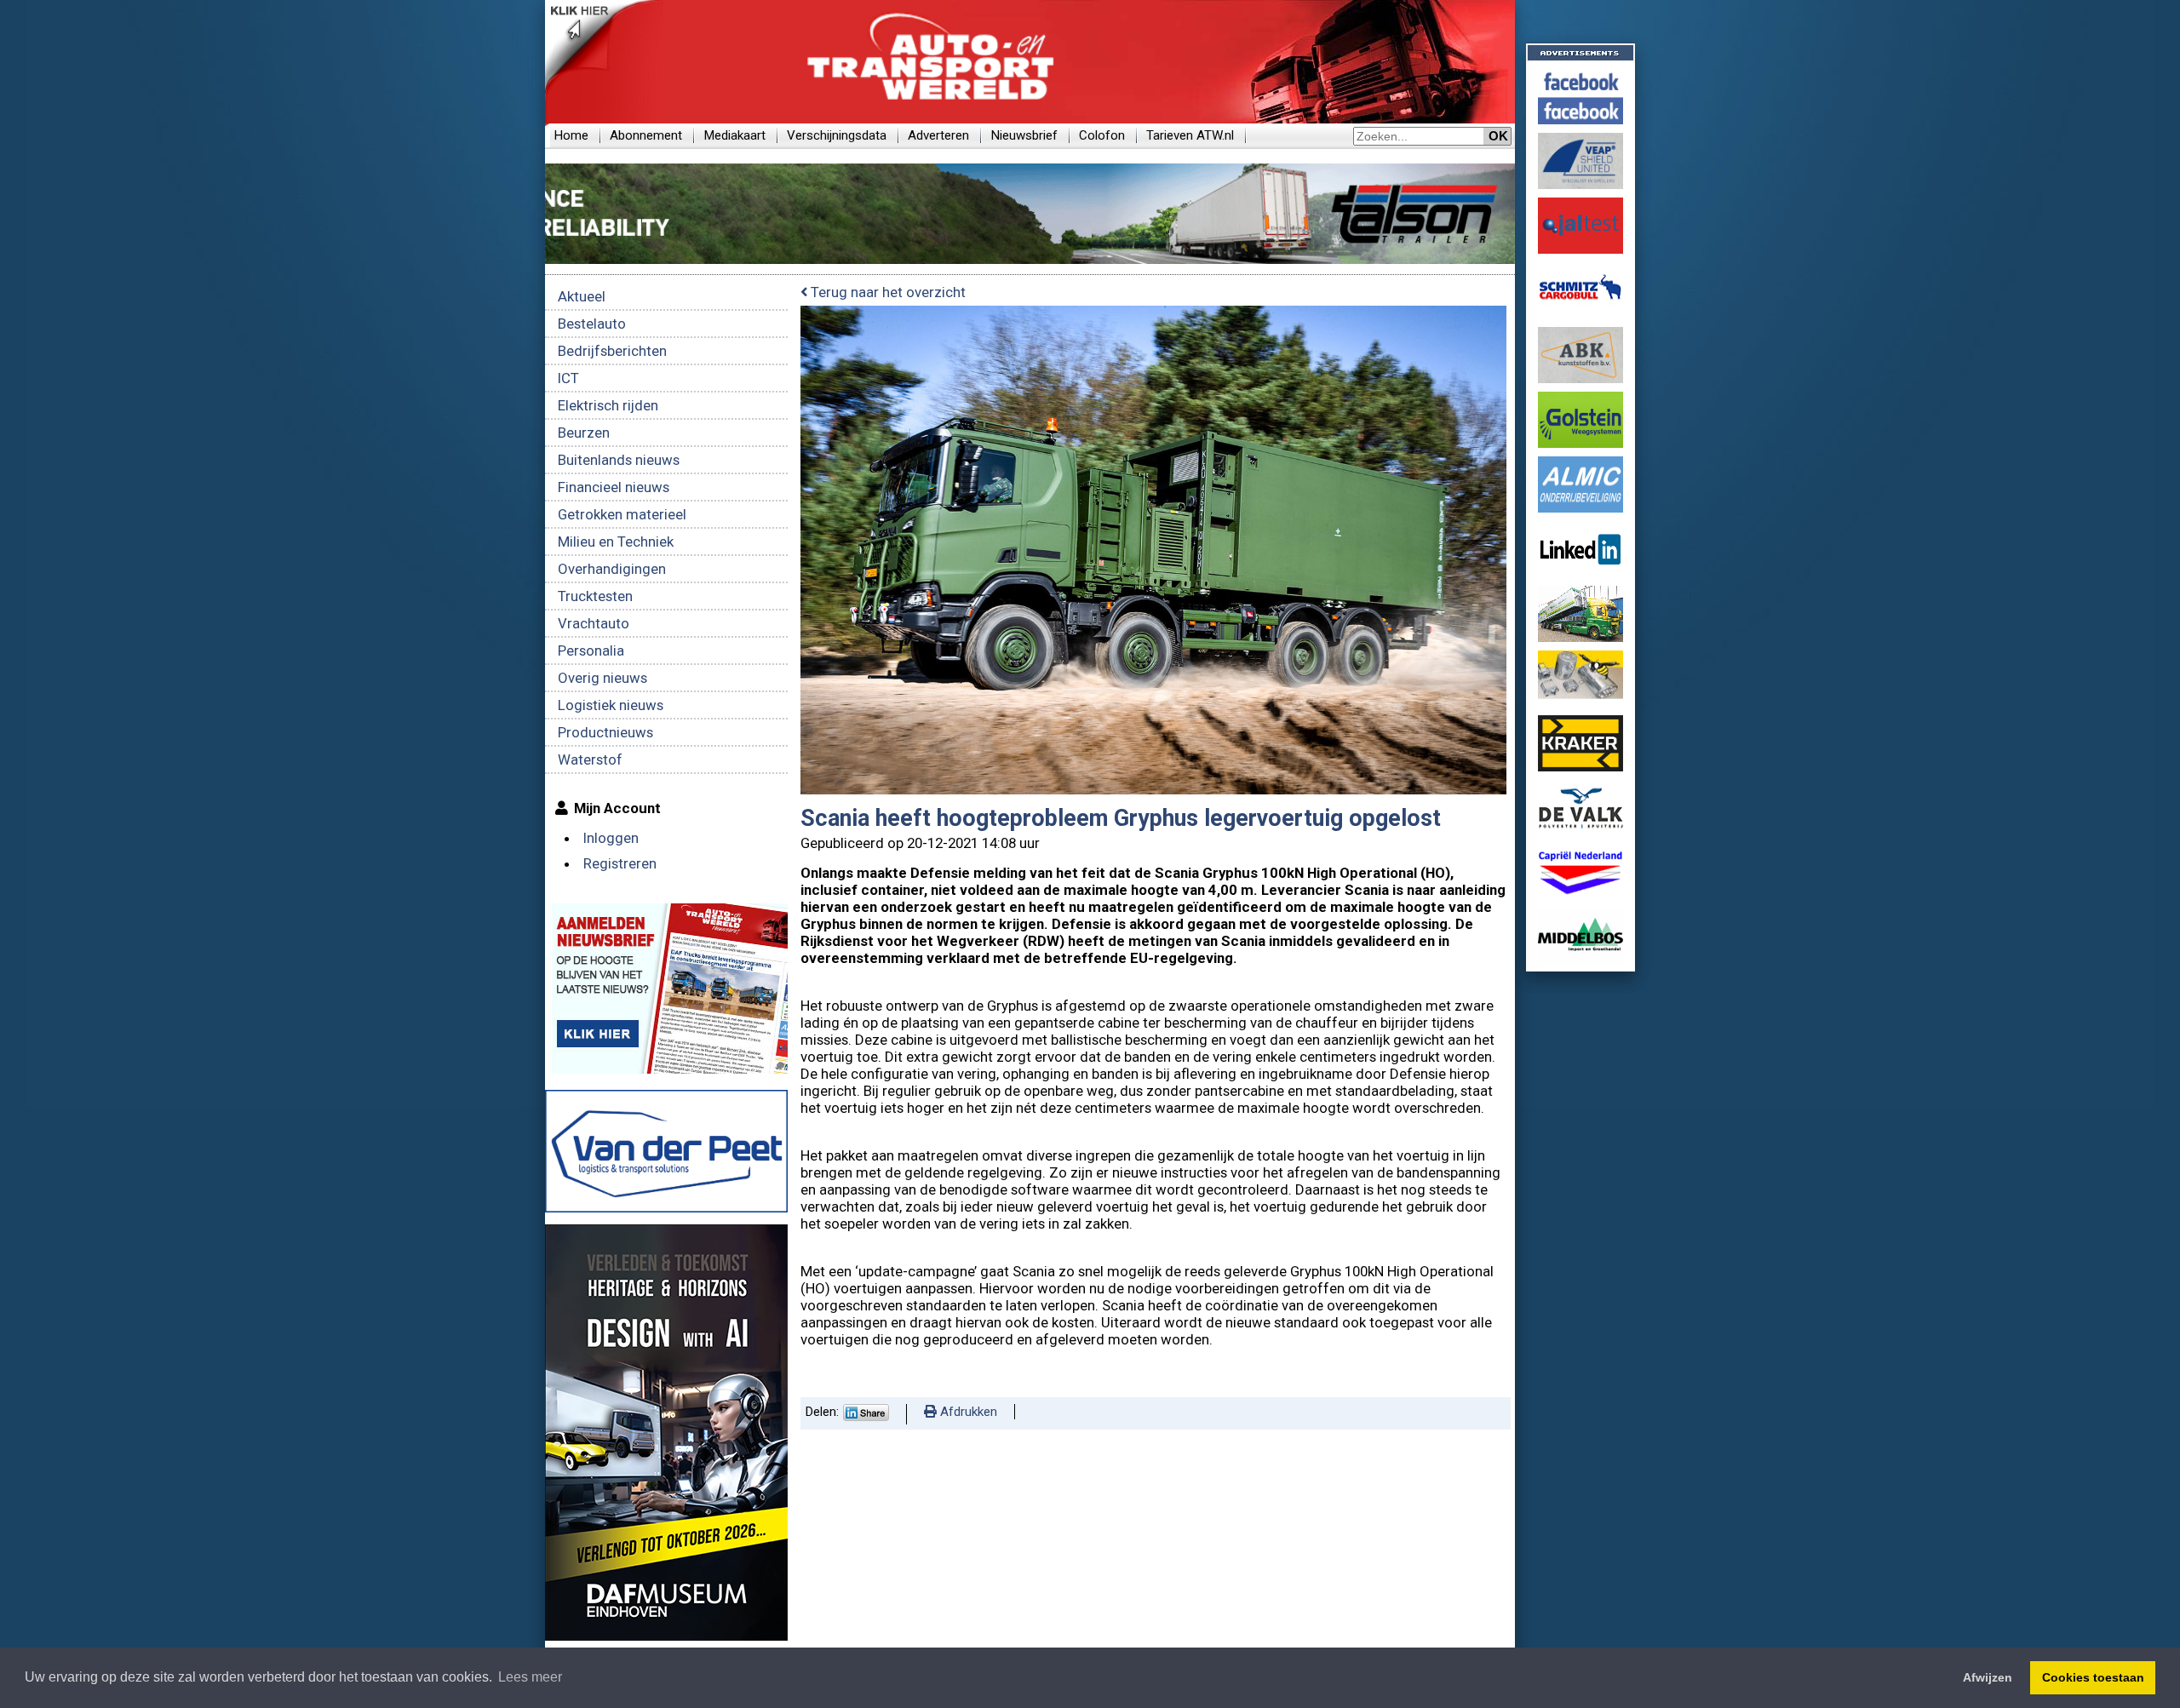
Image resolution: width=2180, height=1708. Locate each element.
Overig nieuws (602, 678)
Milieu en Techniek (616, 542)
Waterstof (590, 759)
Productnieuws (605, 732)
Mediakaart (734, 135)
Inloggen (611, 838)
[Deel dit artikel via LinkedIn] (866, 1417)
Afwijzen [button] (1988, 1677)
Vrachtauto (594, 623)
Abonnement (646, 135)
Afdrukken (967, 1412)
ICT (568, 378)
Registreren (620, 863)
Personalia (591, 651)
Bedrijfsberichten (612, 351)
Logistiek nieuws (611, 705)
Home (571, 135)
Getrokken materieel (622, 514)
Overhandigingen (612, 569)
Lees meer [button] (530, 1677)
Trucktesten (595, 596)
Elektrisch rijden (608, 405)
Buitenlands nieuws (619, 460)
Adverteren (938, 135)
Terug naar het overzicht (886, 292)
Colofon (1102, 135)
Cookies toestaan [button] (2093, 1677)
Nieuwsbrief (1024, 135)
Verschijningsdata (837, 135)
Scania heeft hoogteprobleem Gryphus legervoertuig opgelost (1121, 818)
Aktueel (582, 296)
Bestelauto (592, 324)
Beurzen (584, 433)
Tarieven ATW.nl (1190, 135)
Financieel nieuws (614, 487)
